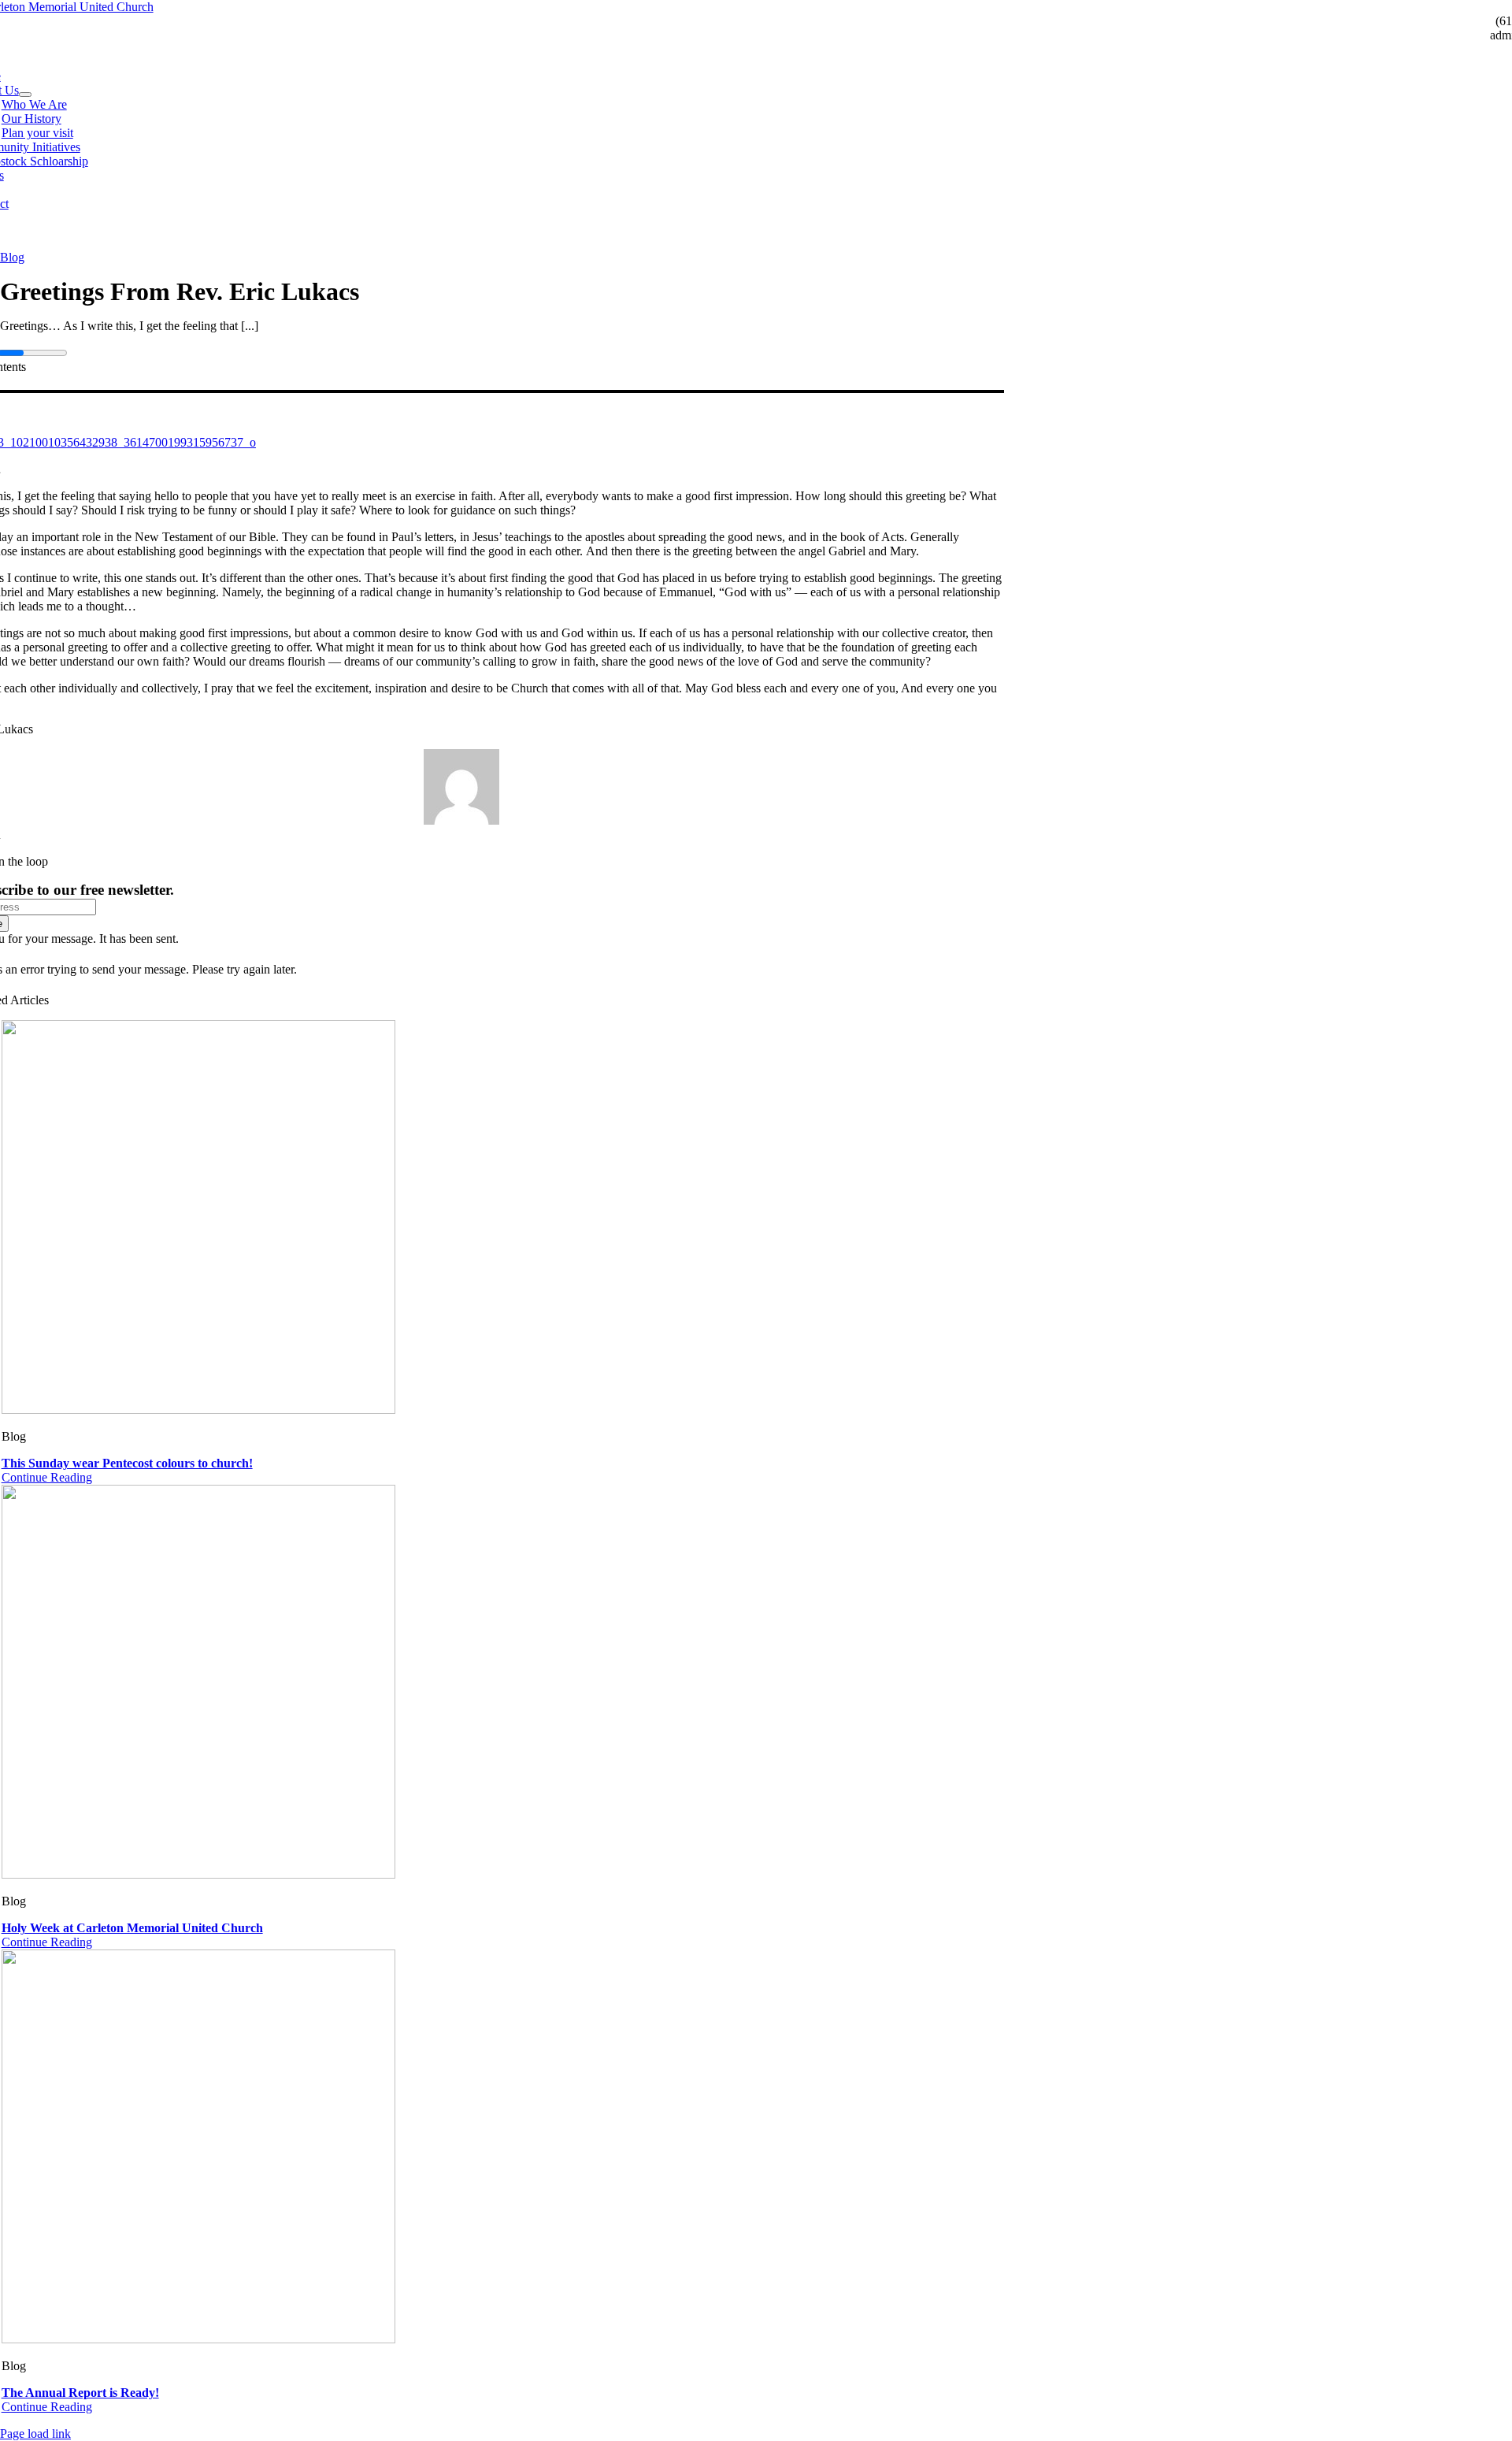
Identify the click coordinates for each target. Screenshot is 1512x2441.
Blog (12, 257)
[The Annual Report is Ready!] (198, 2339)
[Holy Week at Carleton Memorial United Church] (198, 1874)
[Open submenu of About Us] (25, 95)
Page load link (35, 2434)
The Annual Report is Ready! (80, 2393)
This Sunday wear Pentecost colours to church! (127, 1463)
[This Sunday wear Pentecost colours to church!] (198, 1410)
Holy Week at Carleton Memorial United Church (132, 1928)
